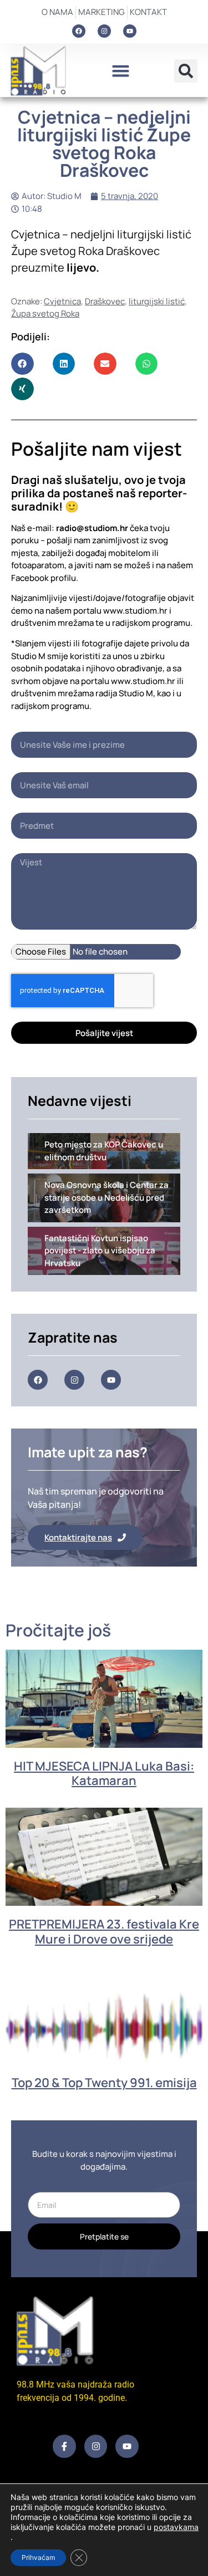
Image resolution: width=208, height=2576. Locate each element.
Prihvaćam (38, 2557)
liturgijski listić (157, 301)
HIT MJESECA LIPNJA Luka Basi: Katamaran (104, 1773)
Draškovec (105, 301)
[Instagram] (104, 31)
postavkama (176, 2527)
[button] (121, 71)
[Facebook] (79, 31)
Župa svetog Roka (45, 313)
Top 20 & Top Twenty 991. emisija (104, 2083)
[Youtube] (130, 31)
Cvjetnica (62, 301)
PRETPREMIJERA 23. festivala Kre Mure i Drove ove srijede (104, 1931)
